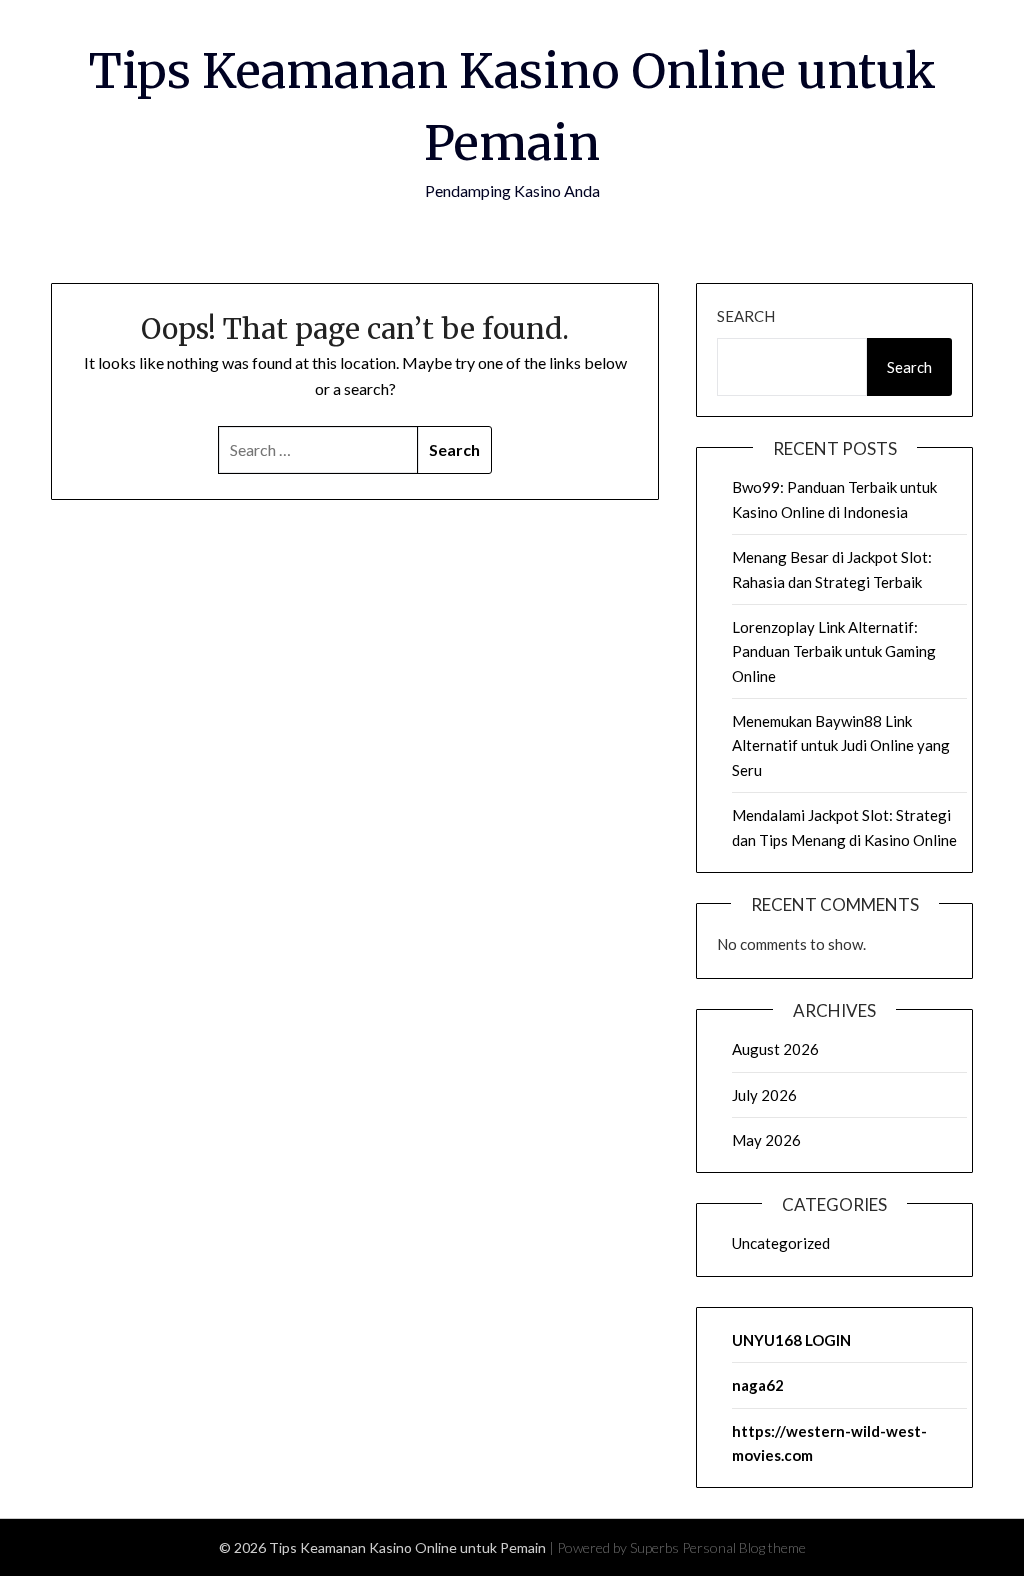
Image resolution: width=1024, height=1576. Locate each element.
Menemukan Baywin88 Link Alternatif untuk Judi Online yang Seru (841, 745)
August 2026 (775, 1049)
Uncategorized (781, 1243)
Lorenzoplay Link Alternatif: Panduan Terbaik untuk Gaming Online (834, 651)
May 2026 (766, 1140)
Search (746, 316)
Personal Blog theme (744, 1547)
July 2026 (764, 1095)
